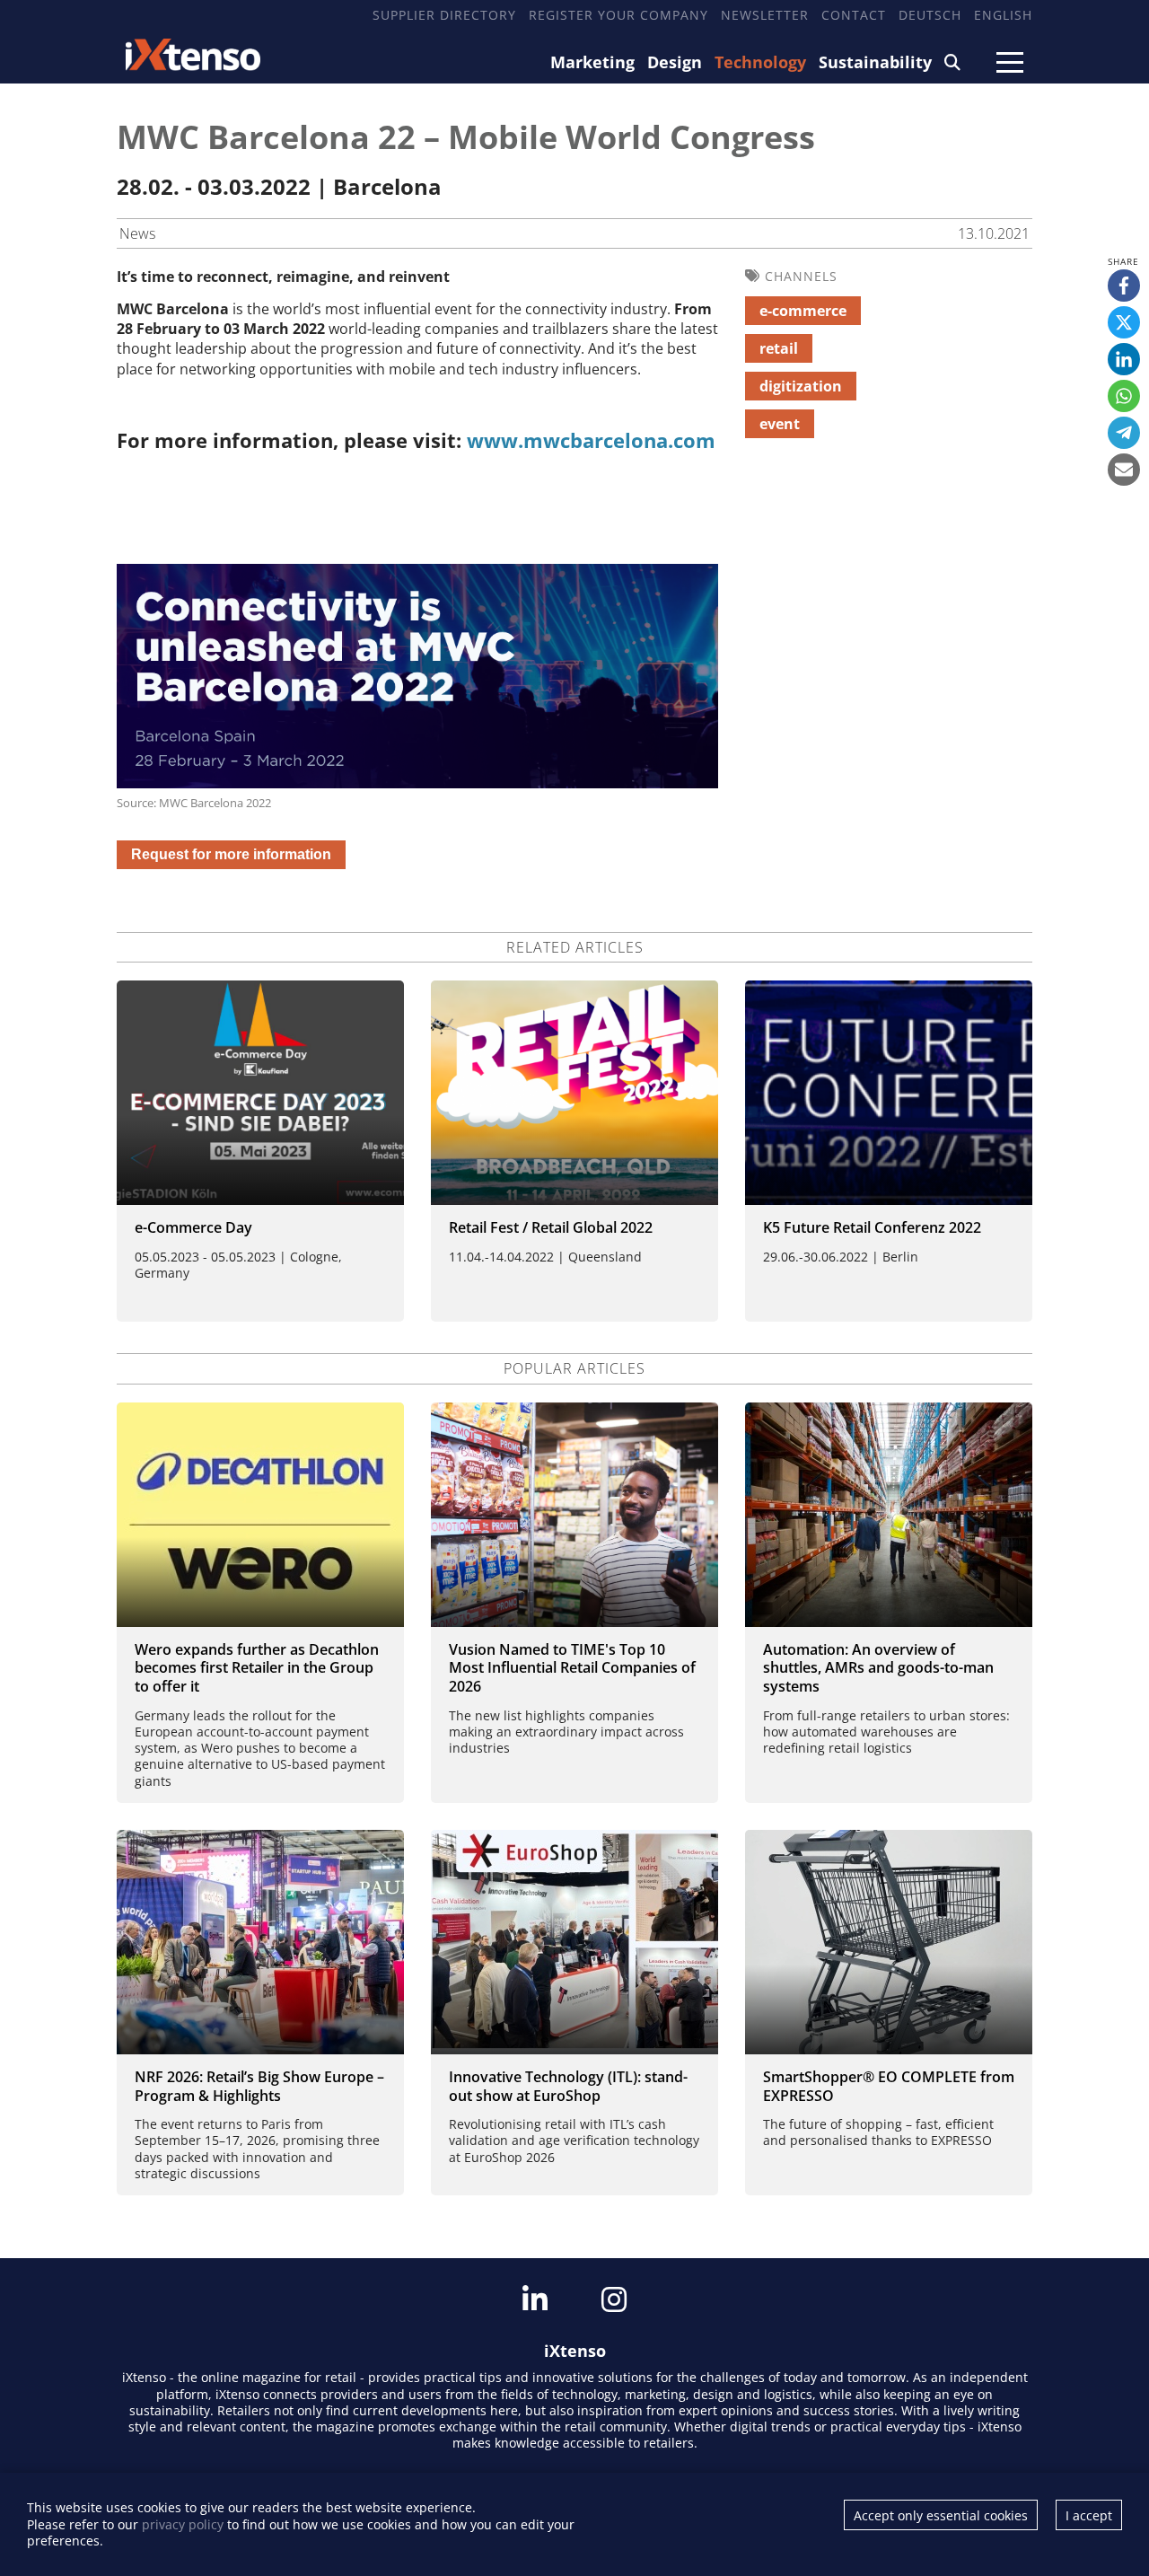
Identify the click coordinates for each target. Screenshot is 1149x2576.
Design (675, 62)
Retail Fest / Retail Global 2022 (551, 1227)
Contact (854, 15)
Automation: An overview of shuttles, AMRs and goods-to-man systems (878, 1668)
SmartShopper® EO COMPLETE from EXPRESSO (889, 2086)
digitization (801, 386)
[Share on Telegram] (1124, 433)
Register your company (618, 15)
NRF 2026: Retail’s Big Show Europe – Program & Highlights (259, 2086)
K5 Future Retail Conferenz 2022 (872, 1227)
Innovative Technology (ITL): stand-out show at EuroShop (568, 2086)
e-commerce (803, 311)
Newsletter (765, 15)
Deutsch (930, 15)
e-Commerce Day (193, 1227)
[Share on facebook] (1124, 286)
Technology (760, 62)
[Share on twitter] (1124, 322)
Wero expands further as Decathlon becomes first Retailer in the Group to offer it (257, 1668)
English (1003, 15)
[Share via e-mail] (1124, 470)
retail (779, 348)
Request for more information (231, 854)
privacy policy (183, 2524)
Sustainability (875, 62)
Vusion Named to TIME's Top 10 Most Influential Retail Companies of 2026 (572, 1668)
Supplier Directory (444, 15)
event (780, 424)
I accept (1089, 2515)
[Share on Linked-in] (1124, 359)
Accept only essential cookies (941, 2515)
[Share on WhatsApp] (1124, 396)
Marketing (592, 62)
